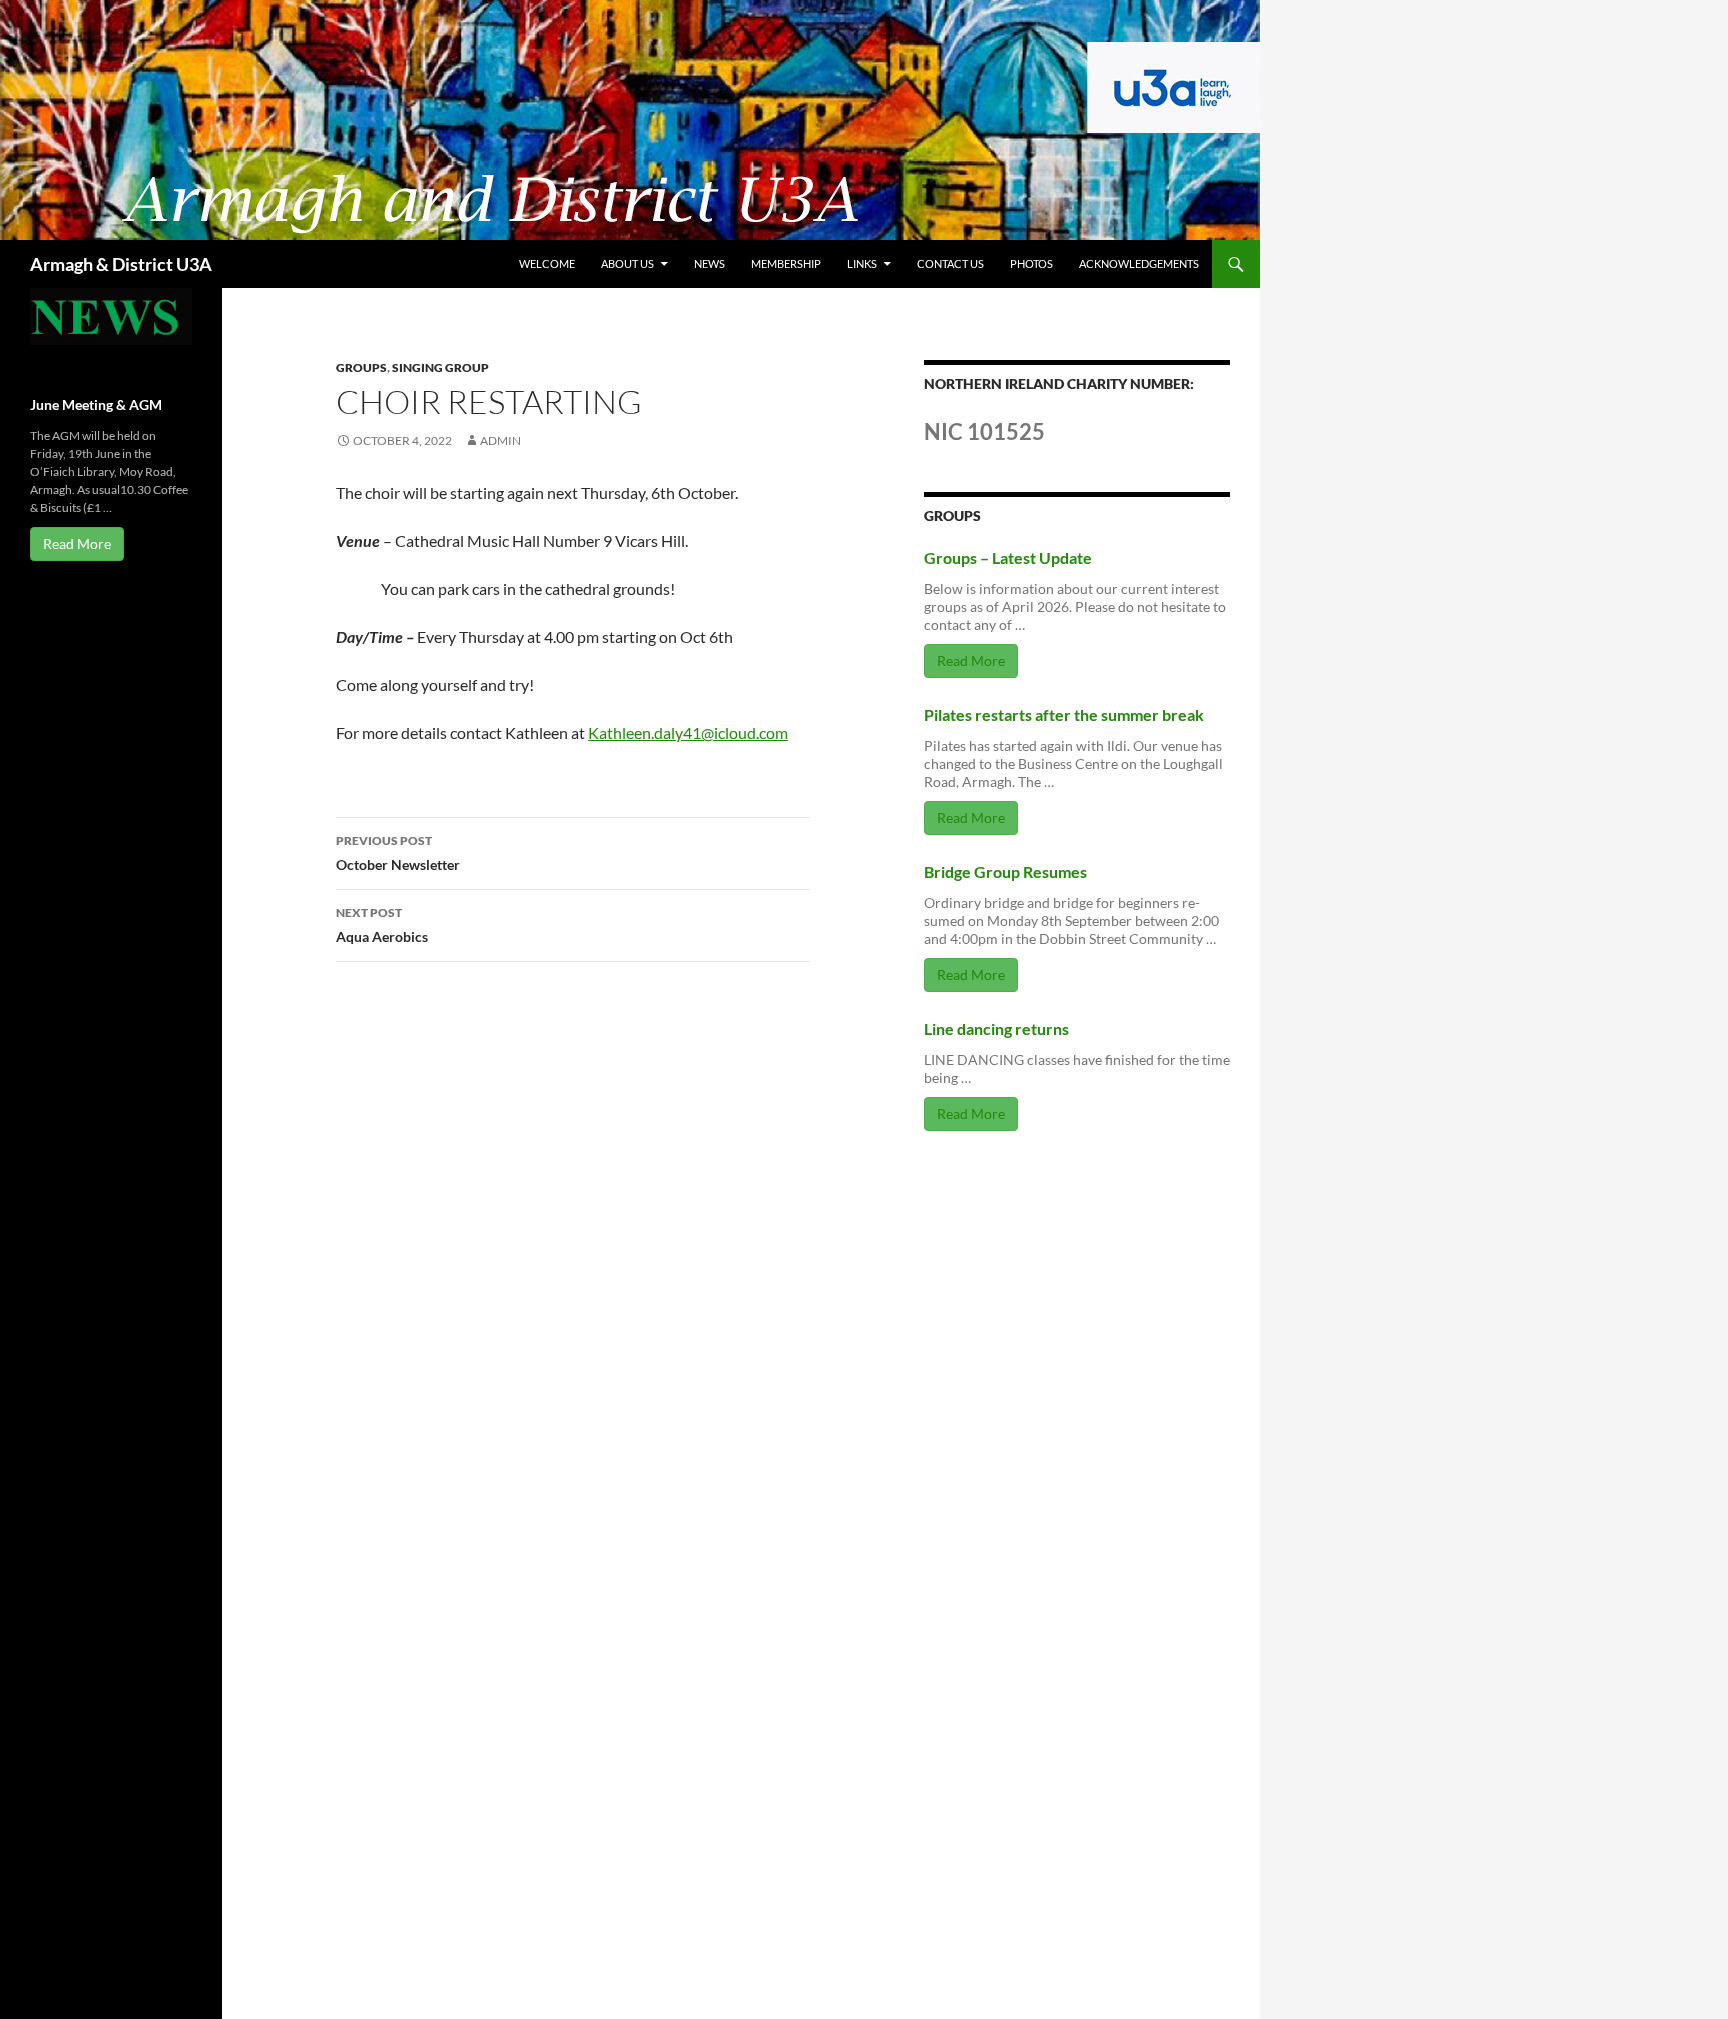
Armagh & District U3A (121, 264)
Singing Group (440, 367)
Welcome (547, 263)
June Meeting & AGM (96, 404)
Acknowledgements (1139, 263)
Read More (971, 660)
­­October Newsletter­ (398, 853)
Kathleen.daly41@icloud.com (688, 732)
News (709, 263)
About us (627, 263)
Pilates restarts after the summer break (1064, 714)
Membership (786, 263)
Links (862, 263)
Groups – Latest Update (1008, 557)
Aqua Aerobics (382, 925)
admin (500, 440)
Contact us (950, 263)
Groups (361, 367)
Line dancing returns (996, 1028)
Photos (1031, 263)
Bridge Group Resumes (1005, 871)
